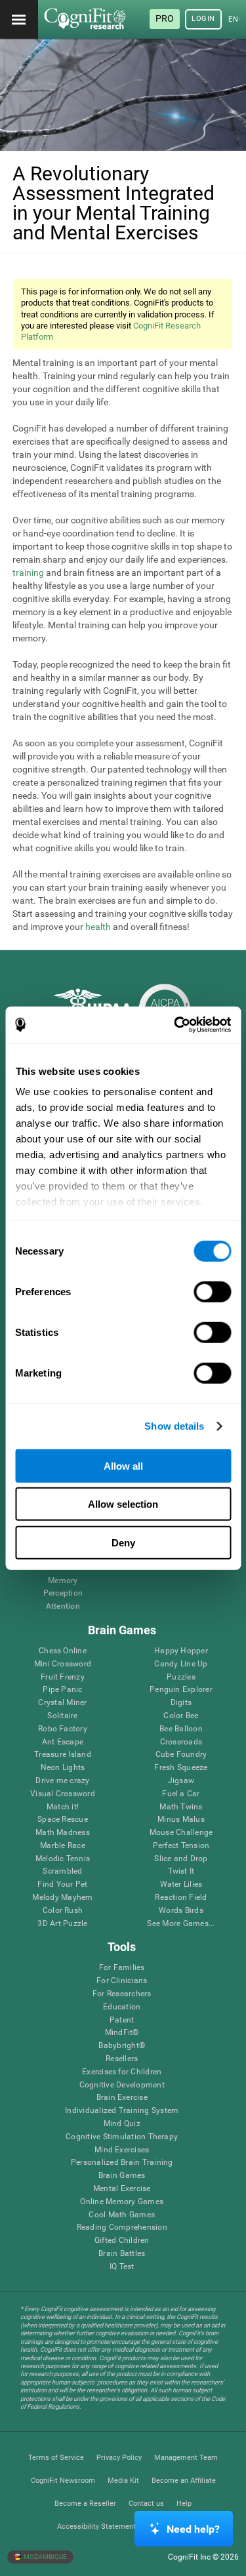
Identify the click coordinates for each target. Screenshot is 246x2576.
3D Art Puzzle (62, 1924)
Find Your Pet (62, 1884)
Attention (63, 1606)
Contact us (146, 2504)
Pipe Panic (62, 1690)
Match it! (63, 1807)
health (98, 927)
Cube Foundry (181, 1755)
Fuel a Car (181, 1794)
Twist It (181, 1871)
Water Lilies (181, 1884)
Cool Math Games (122, 2215)
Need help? (193, 2529)
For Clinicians (122, 1981)
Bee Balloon (181, 1729)
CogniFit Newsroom (63, 2481)
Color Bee (181, 1716)
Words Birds (181, 1911)
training (28, 573)
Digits (181, 1703)
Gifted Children (122, 2241)
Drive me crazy (62, 1781)
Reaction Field (181, 1898)
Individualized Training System (122, 2111)
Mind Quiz (122, 2124)
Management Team (186, 2458)
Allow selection (123, 1504)
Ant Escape (63, 1742)
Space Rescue (63, 1820)
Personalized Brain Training (122, 2163)
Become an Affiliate (184, 2481)
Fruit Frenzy (63, 1677)
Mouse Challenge (181, 1833)
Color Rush (63, 1911)
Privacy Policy (119, 2458)
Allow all (123, 1465)
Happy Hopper (181, 1651)
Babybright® (122, 2046)
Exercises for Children (122, 2072)
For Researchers (122, 1994)
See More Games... (181, 1924)
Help (184, 2504)
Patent (122, 2020)
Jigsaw (181, 1781)
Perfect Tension (181, 1846)
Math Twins (181, 1807)
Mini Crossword (63, 1664)
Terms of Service (56, 2458)
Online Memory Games (122, 2202)
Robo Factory (63, 1729)
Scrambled (62, 1871)
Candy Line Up (181, 1664)
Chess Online (63, 1651)
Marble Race (63, 1846)
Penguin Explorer (181, 1690)
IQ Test (122, 2267)
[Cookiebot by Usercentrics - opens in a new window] (175, 1025)
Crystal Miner (62, 1703)
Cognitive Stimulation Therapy (122, 2137)
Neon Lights (63, 1768)
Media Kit (123, 2481)
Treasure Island (63, 1755)
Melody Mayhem (62, 1898)
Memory (63, 1581)
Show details (174, 1426)
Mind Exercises (122, 2150)
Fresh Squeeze (181, 1768)
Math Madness (63, 1833)
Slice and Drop (181, 1859)
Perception (63, 1593)
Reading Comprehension (122, 2227)
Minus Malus (181, 1820)
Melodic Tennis (63, 1859)
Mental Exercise (122, 2189)
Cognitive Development (122, 2085)
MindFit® (122, 2033)
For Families (122, 1968)
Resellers (122, 2059)
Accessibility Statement (96, 2526)
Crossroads (181, 1742)
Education (122, 2007)
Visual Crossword (63, 1794)
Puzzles (181, 1677)
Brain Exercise (122, 2098)
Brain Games (122, 2176)
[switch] (212, 1291)
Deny (123, 1542)
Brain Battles (122, 2254)
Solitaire (62, 1716)
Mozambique (45, 2557)
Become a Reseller (85, 2504)
